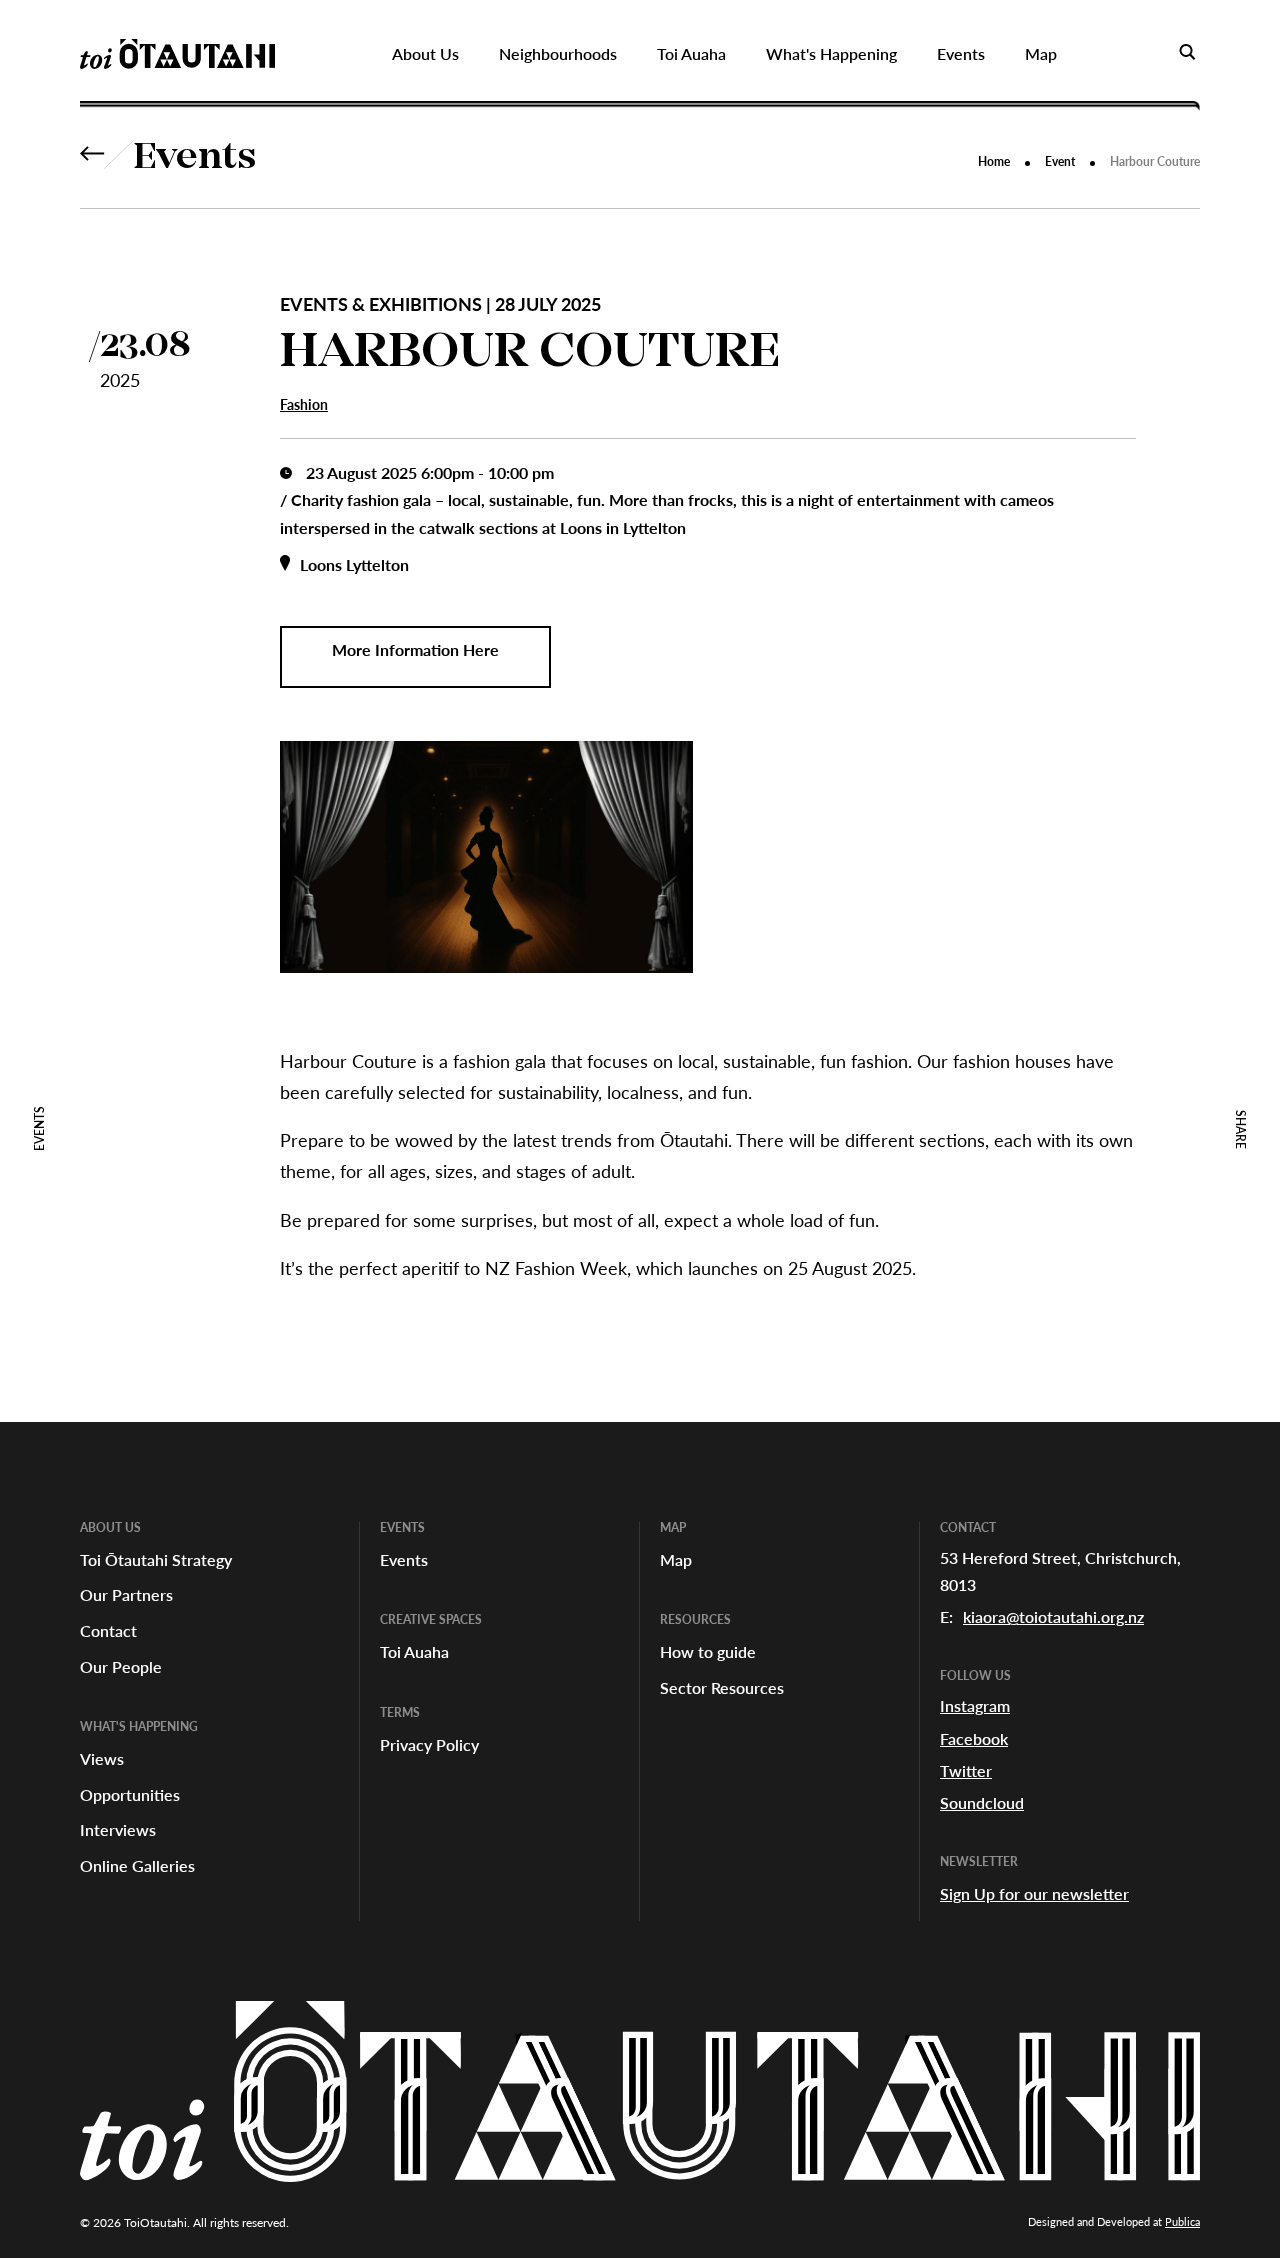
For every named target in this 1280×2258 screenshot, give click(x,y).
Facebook (974, 1738)
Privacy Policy (429, 1744)
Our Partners (126, 1594)
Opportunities (130, 1794)
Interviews (118, 1829)
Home (994, 161)
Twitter (966, 1770)
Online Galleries (137, 1865)
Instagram (975, 1705)
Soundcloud (982, 1802)
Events (195, 159)
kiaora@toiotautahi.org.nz (1053, 1616)
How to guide (708, 1651)
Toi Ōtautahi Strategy (156, 1559)
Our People (121, 1666)
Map (676, 1559)
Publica (1182, 2221)
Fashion (304, 404)
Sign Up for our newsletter (1034, 1893)
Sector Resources (722, 1687)
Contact (108, 1630)
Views (102, 1758)
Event (1060, 161)
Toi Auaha (414, 1651)
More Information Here (415, 649)
